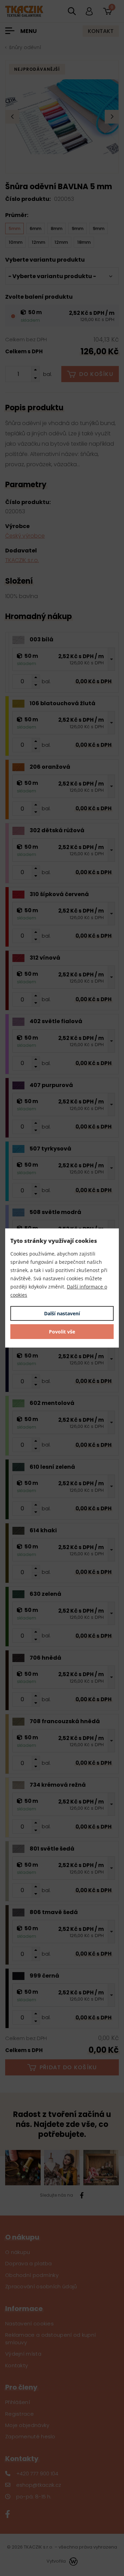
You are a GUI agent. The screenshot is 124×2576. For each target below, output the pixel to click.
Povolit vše (62, 1332)
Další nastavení (62, 1313)
